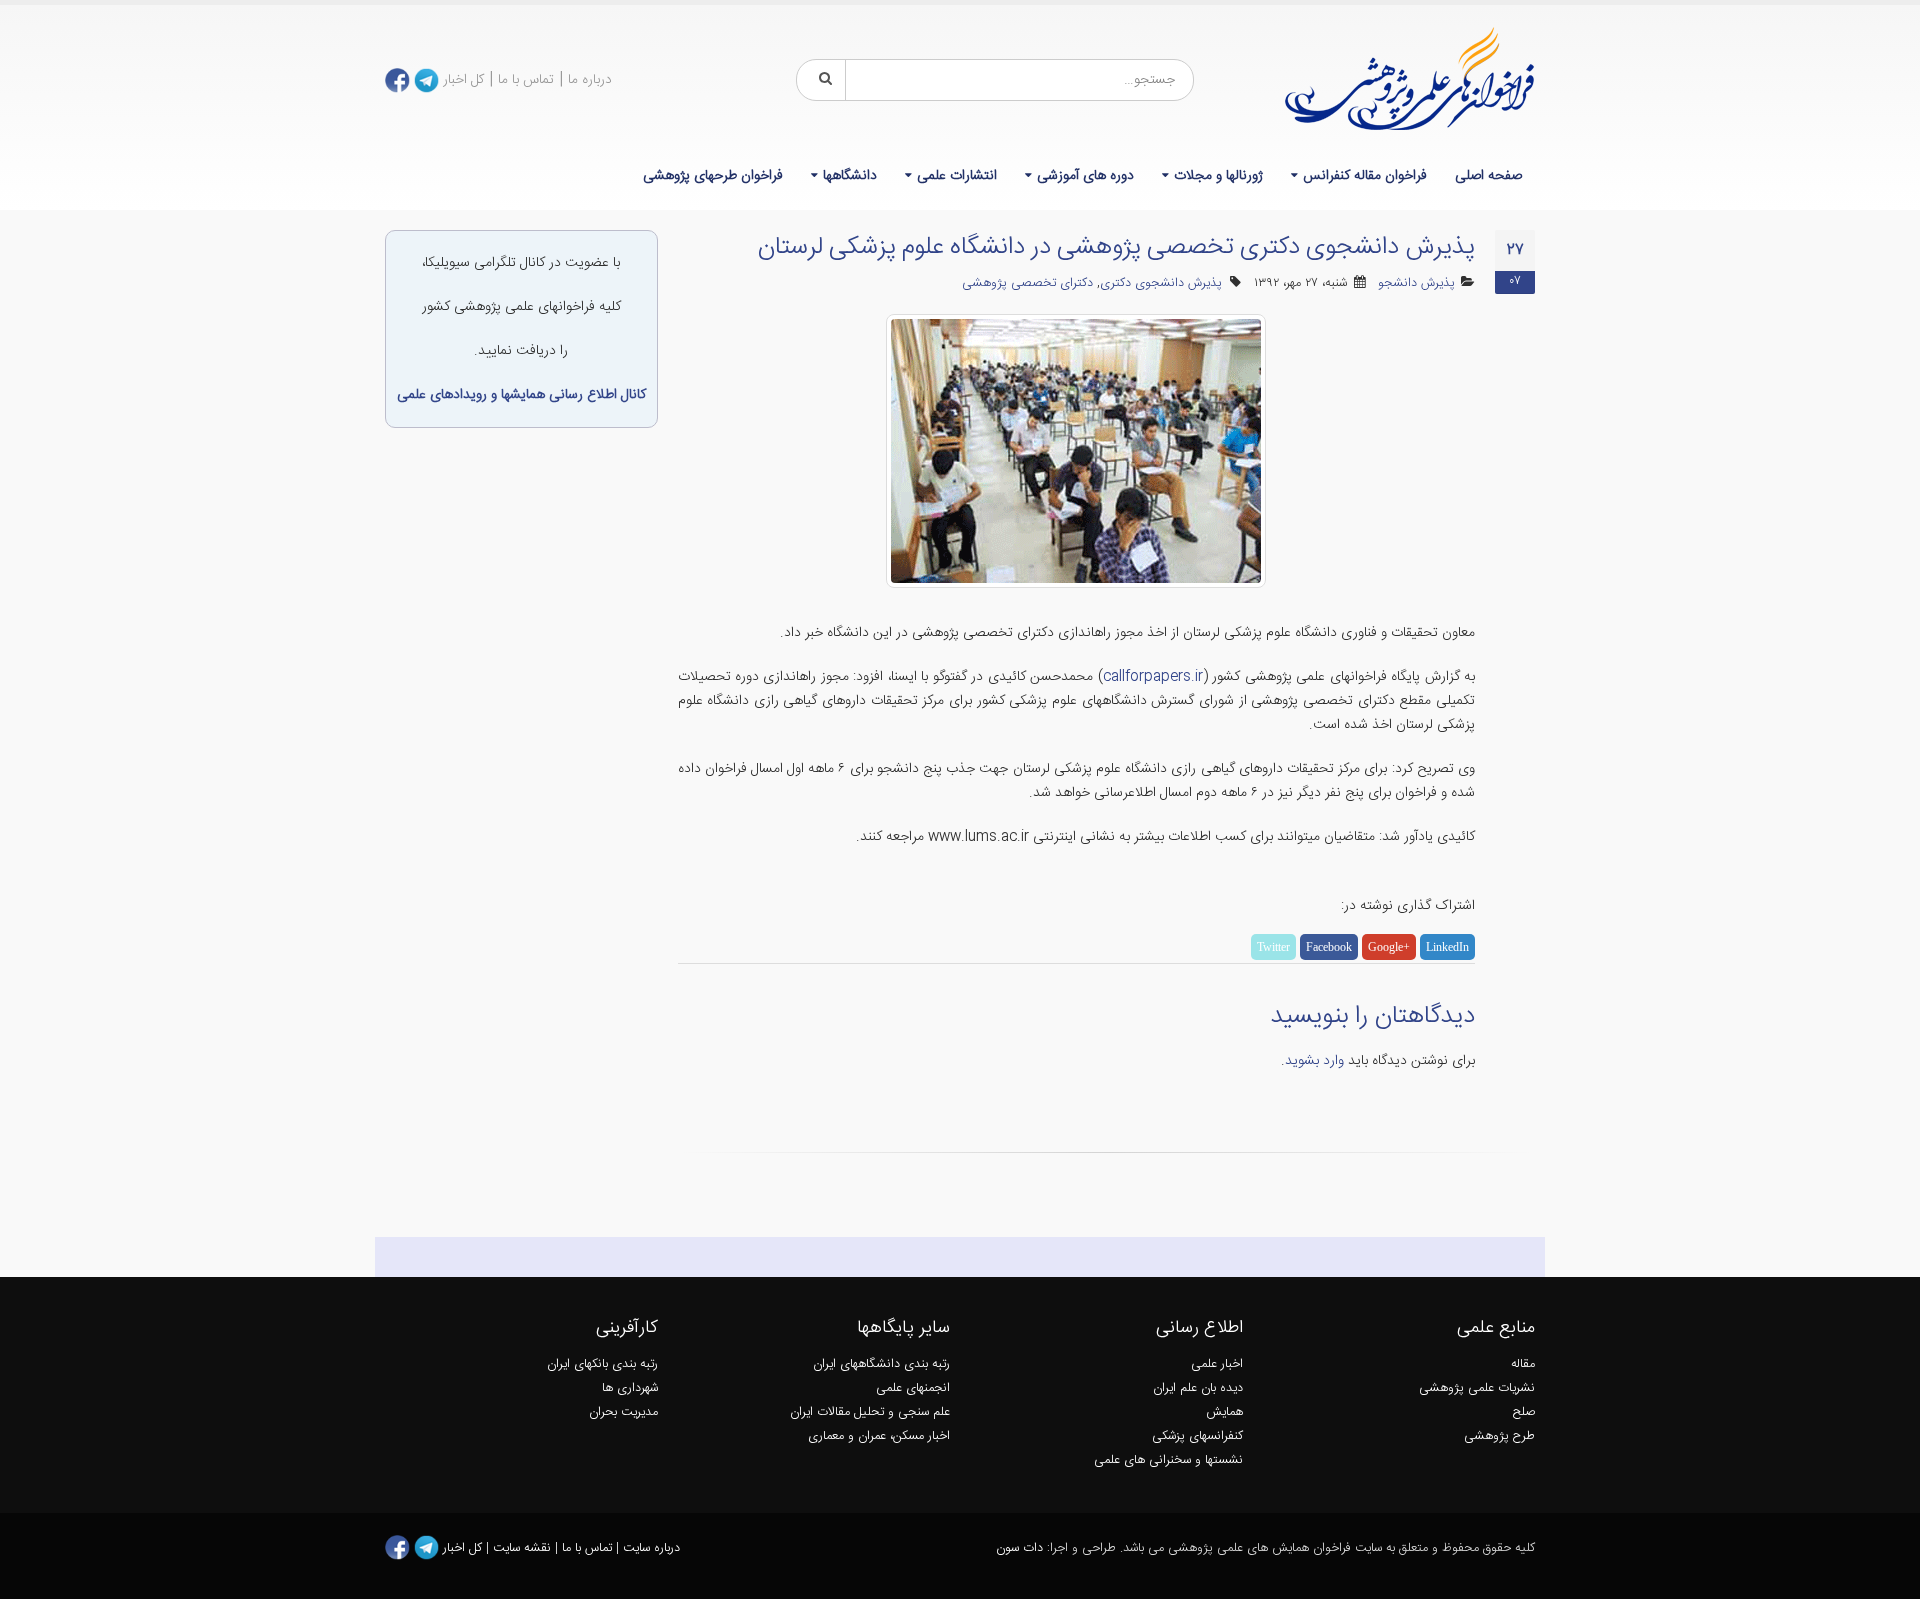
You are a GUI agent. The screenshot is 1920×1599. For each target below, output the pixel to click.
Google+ (1389, 947)
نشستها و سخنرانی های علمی (1168, 1460)
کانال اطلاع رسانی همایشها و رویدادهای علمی (521, 395)
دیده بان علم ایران (1198, 1388)
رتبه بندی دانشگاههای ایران (881, 1364)
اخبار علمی (1217, 1364)
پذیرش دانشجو (1416, 283)
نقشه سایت (524, 1548)
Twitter (1273, 947)
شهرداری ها (630, 1388)
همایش (1224, 1412)
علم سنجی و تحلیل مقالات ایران (870, 1412)
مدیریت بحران (623, 1412)
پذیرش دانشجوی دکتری (1161, 283)
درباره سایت (651, 1548)
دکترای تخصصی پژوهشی (1027, 283)
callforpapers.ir (1153, 677)
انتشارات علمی (957, 176)
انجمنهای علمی (913, 1388)
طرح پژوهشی (1499, 1436)
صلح (1524, 1412)
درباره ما (590, 80)
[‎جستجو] (822, 80)
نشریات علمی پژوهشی (1477, 1388)
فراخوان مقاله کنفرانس (1365, 176)
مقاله (1523, 1364)
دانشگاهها (850, 176)
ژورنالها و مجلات (1218, 176)
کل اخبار (463, 80)
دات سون (1019, 1548)
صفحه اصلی (1488, 176)
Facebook (1329, 947)
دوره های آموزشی (1085, 176)
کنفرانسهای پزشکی (1197, 1436)
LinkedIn (1447, 947)
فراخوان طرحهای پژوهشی (713, 176)
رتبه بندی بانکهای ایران (602, 1364)
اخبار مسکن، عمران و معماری (879, 1436)
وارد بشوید (1314, 1061)
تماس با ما (526, 80)
